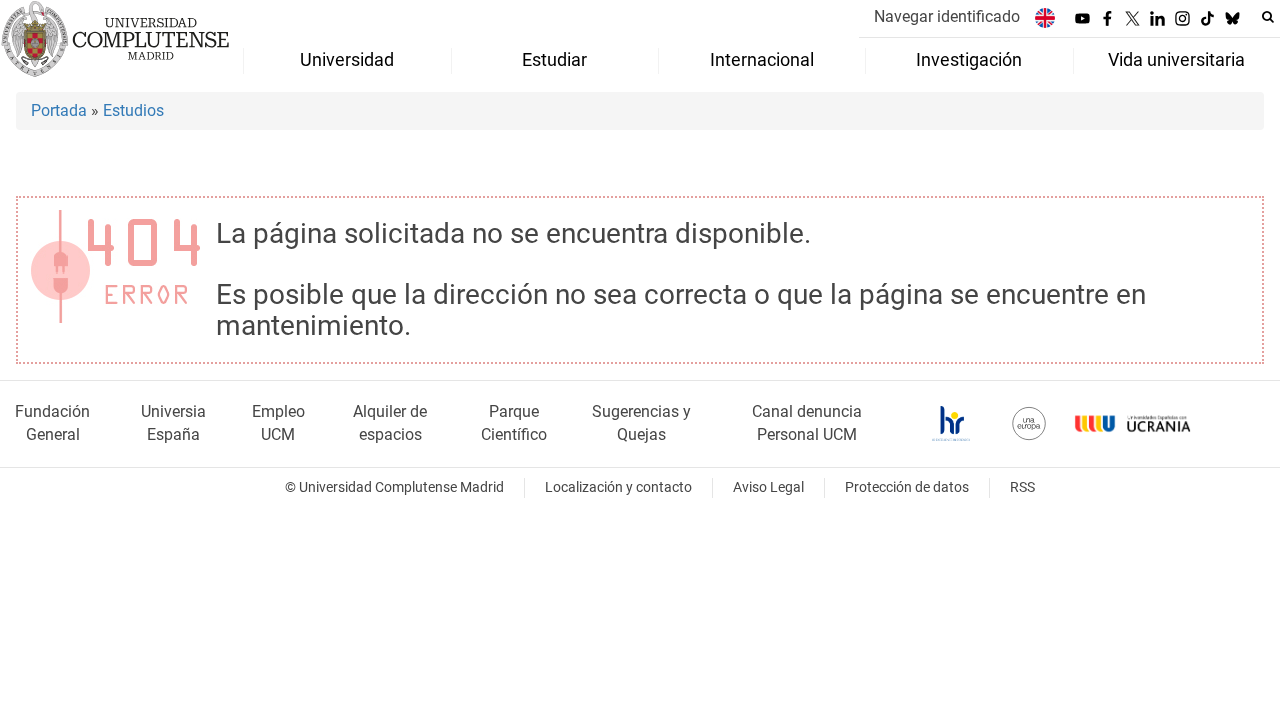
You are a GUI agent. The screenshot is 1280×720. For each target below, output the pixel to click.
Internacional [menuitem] (762, 60)
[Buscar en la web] (1268, 17)
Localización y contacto (618, 487)
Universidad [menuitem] (347, 60)
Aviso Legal (768, 487)
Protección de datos (907, 487)
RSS (1022, 487)
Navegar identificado (947, 16)
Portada (59, 110)
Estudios (133, 110)
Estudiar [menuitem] (554, 60)
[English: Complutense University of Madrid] (1045, 17)
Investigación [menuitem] (969, 60)
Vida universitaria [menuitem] (1176, 60)
